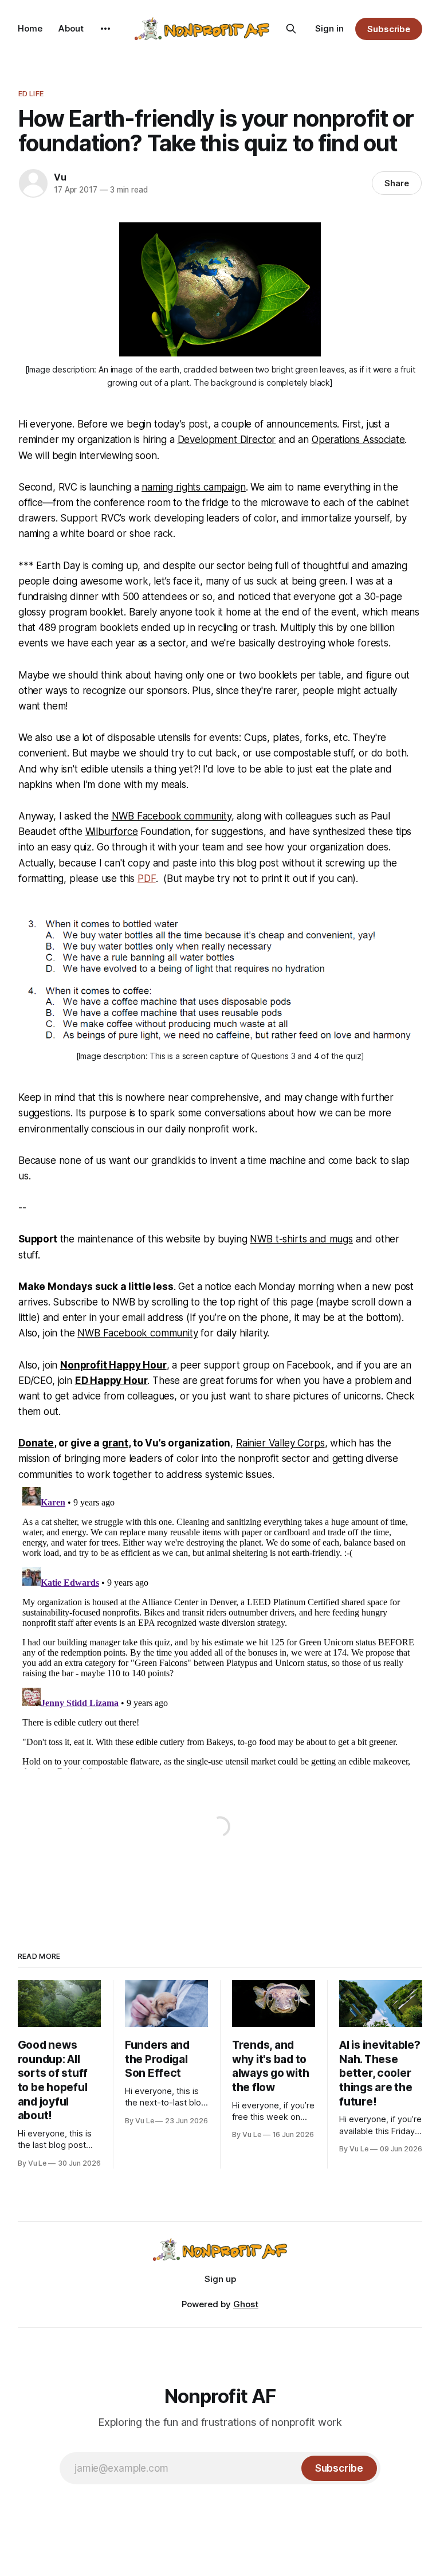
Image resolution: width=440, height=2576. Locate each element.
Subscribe (389, 29)
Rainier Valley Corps (280, 1443)
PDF (147, 879)
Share (397, 183)
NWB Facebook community (137, 1333)
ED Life (31, 93)
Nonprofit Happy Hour (113, 1365)
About (71, 28)
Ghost (246, 2304)
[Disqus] (220, 1626)
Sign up (220, 2279)
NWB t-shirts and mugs (301, 1239)
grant (115, 1443)
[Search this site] (291, 29)
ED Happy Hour (111, 1381)
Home (30, 28)
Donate (36, 1443)
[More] (105, 29)
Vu (60, 177)
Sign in (329, 28)
